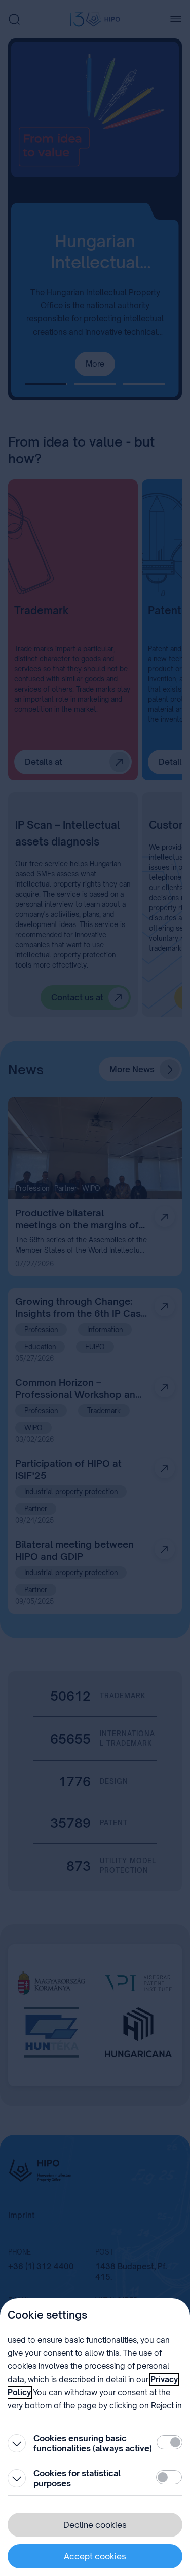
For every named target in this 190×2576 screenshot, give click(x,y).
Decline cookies (95, 2525)
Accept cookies (95, 2556)
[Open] (17, 2443)
